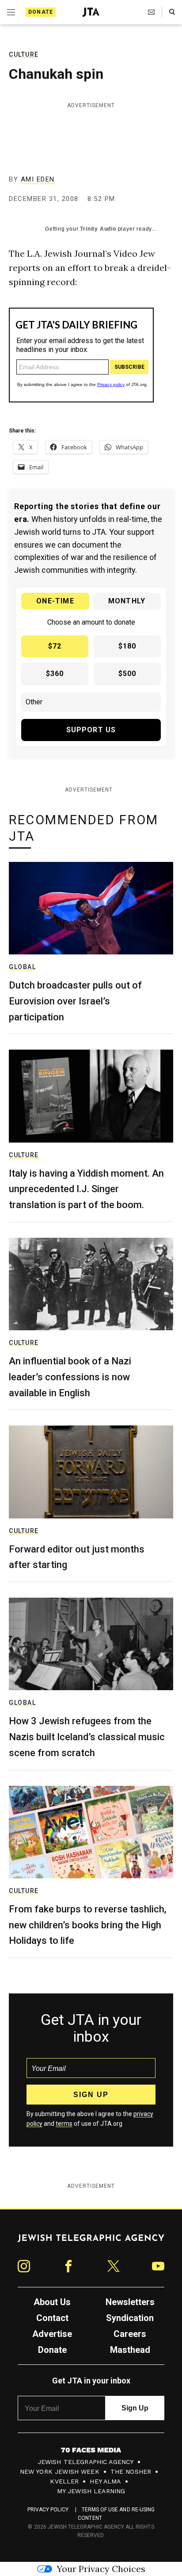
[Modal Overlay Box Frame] (91, 1288)
